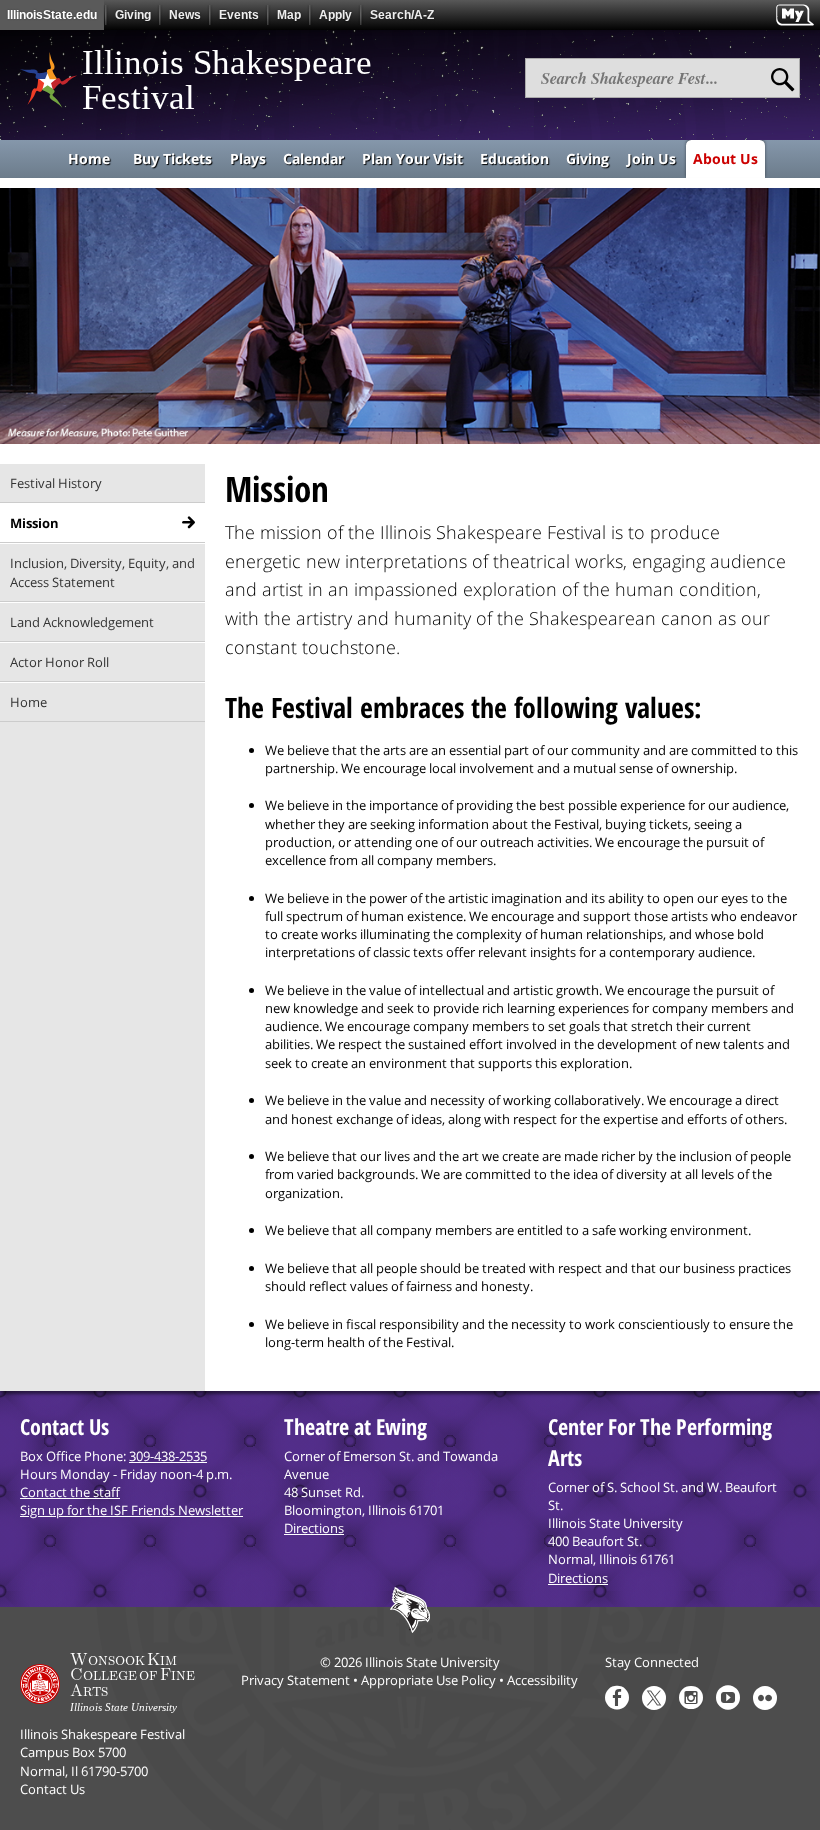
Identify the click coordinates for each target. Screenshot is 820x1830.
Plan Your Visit (412, 158)
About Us (725, 158)
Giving (133, 15)
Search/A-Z (402, 15)
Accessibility (542, 1680)
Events (239, 15)
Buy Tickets (172, 158)
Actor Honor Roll (59, 662)
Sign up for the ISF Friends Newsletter (131, 1510)
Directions (314, 1528)
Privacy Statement (295, 1680)
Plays (248, 158)
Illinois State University (432, 1662)
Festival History (56, 483)
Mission (34, 523)
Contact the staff (70, 1492)
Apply (335, 15)
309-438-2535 (168, 1456)
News (185, 15)
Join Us (651, 158)
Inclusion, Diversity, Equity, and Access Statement (102, 572)
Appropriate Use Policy (428, 1680)
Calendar (313, 158)
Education (514, 158)
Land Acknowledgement (82, 622)
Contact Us (52, 1789)
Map (289, 15)
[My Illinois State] (794, 15)
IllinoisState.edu (52, 15)
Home (89, 158)
